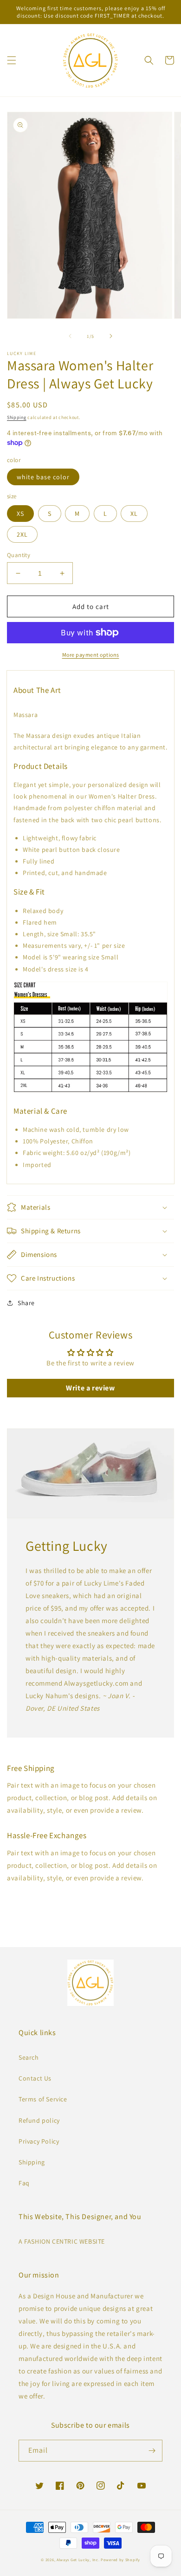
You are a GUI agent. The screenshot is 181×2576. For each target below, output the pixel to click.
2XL (22, 534)
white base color (43, 477)
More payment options (91, 655)
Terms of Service (43, 2099)
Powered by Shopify (120, 2560)
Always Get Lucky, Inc (78, 2560)
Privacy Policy (39, 2141)
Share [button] (26, 1303)
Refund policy (39, 2120)
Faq (24, 2183)
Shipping (17, 417)
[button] (12, 60)
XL (134, 514)
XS (20, 514)
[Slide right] (111, 336)
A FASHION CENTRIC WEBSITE (62, 2241)
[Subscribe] (152, 2451)
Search (29, 2057)
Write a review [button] (90, 1388)
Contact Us (35, 2078)
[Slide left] (70, 336)
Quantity (19, 555)
